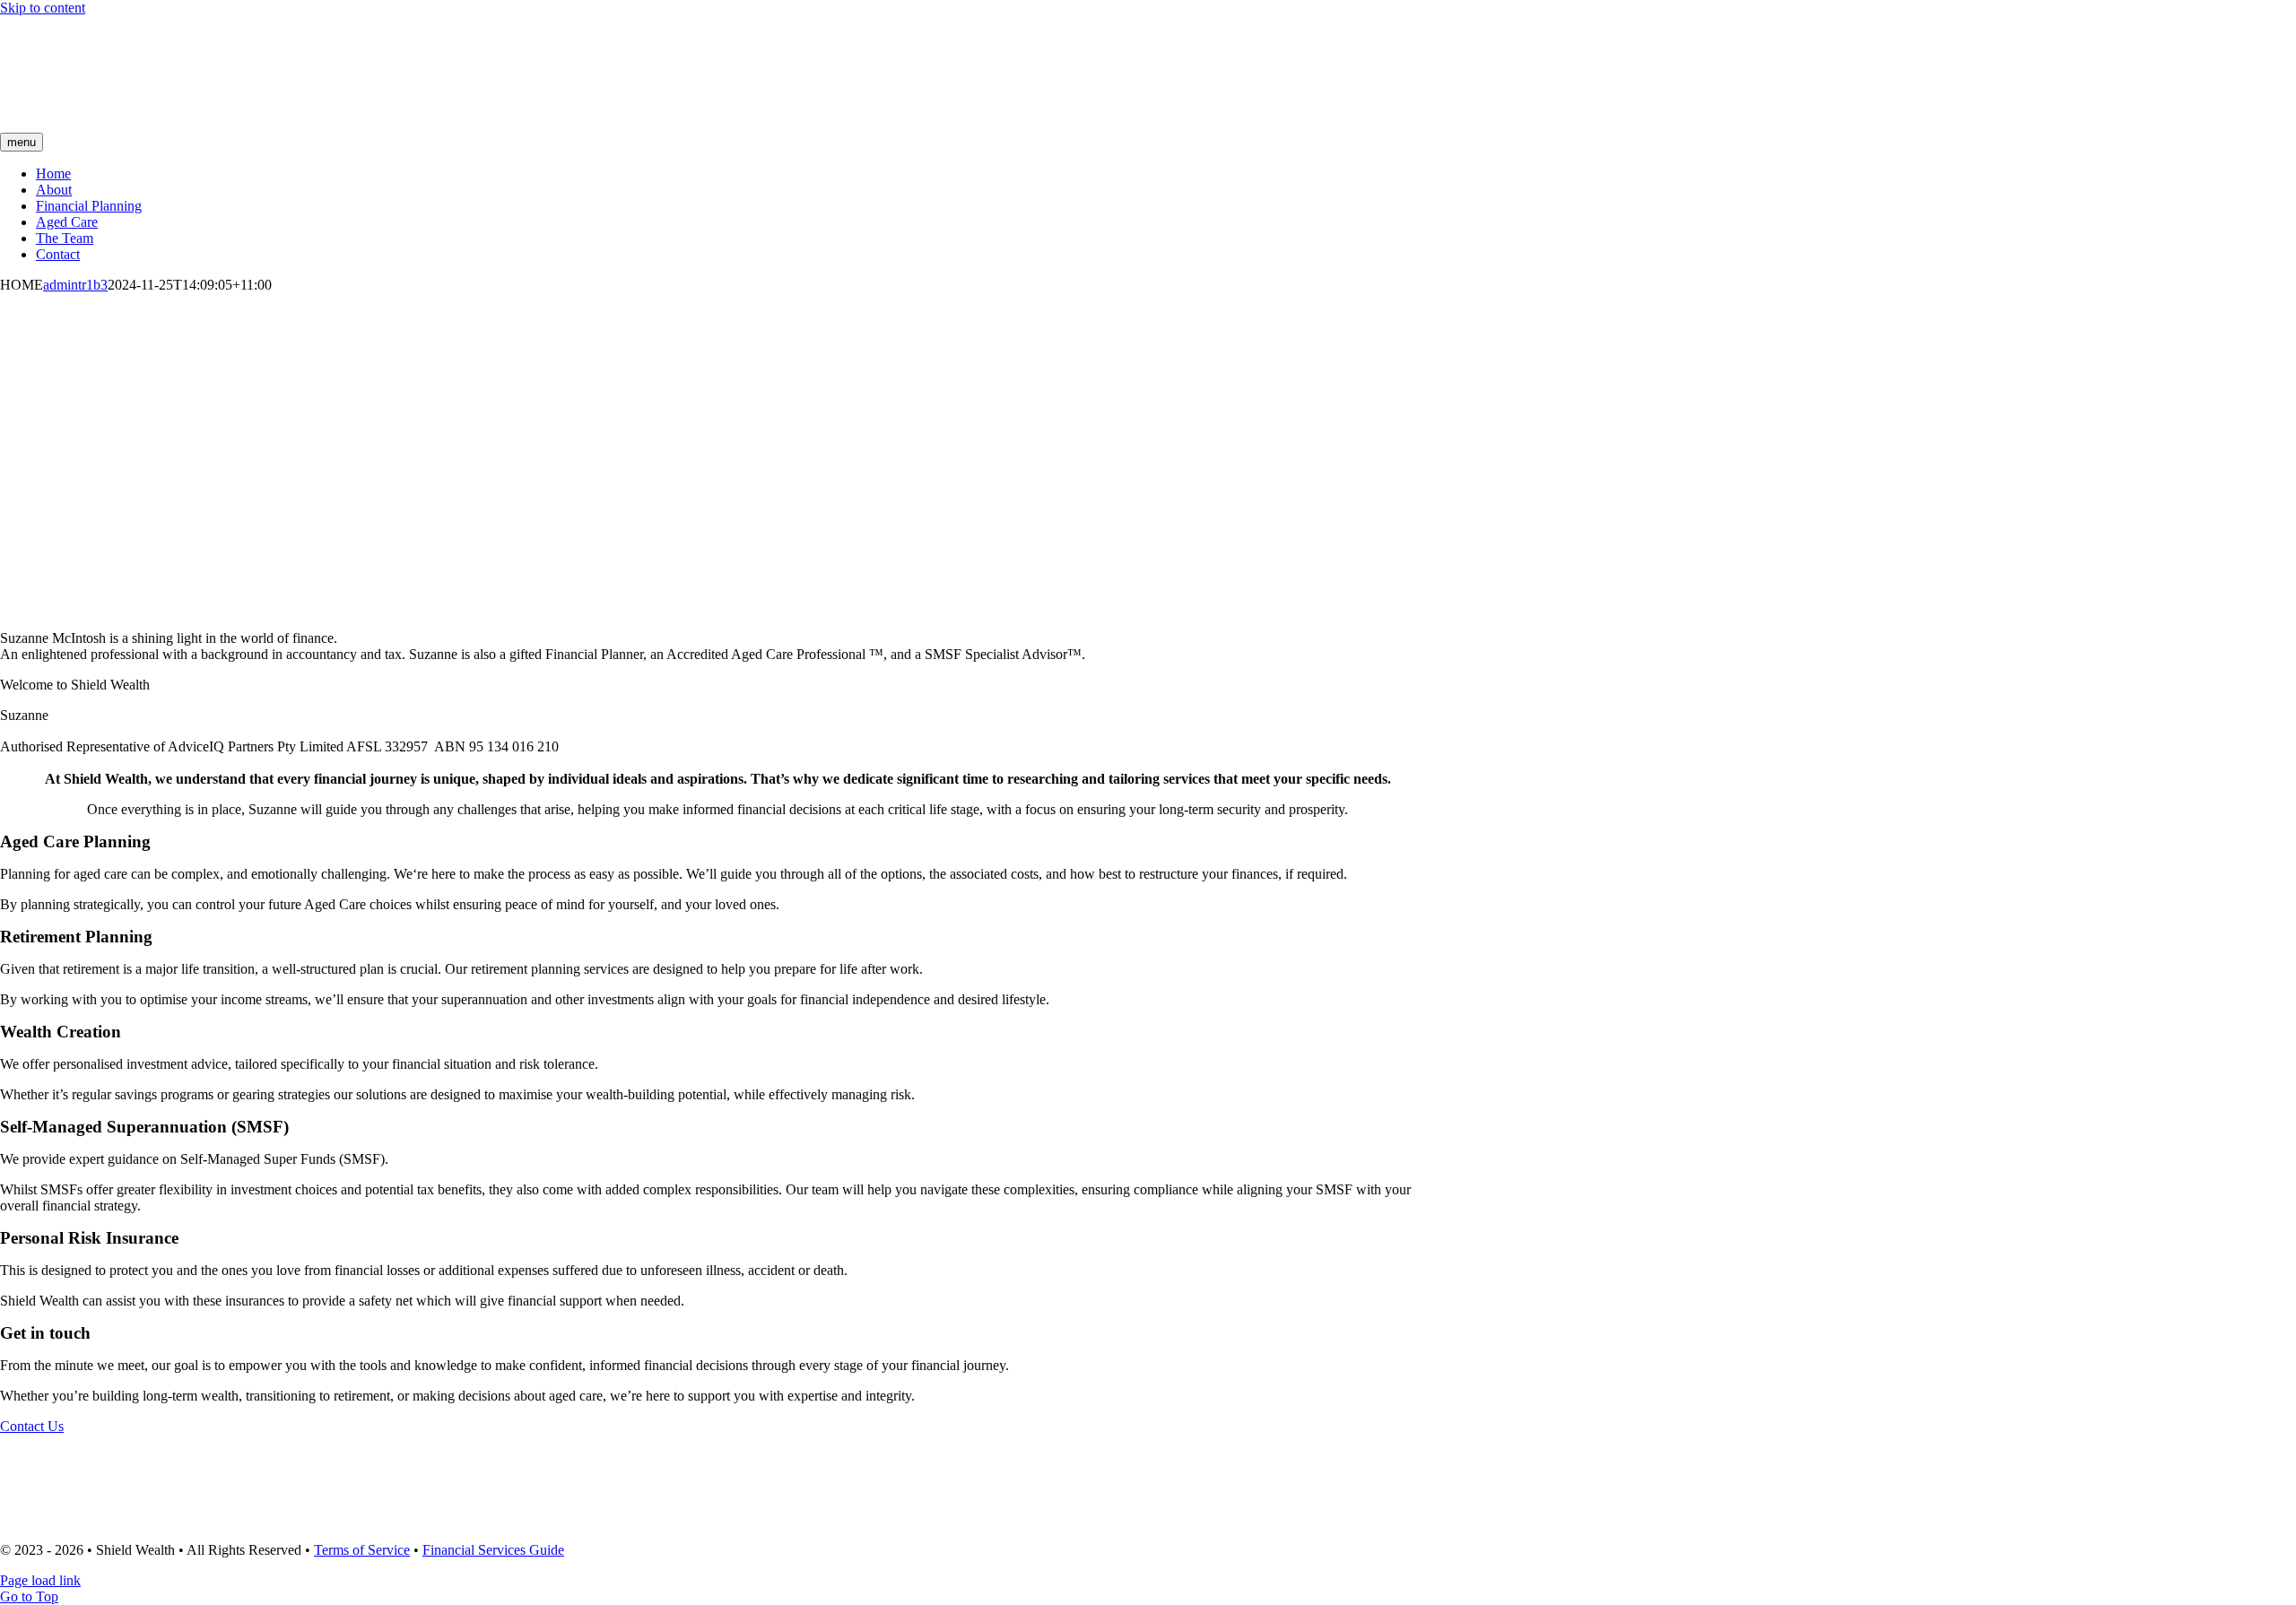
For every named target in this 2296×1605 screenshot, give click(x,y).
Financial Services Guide (493, 1550)
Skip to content (43, 8)
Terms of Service (362, 1550)
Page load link (40, 1580)
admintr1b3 (75, 285)
